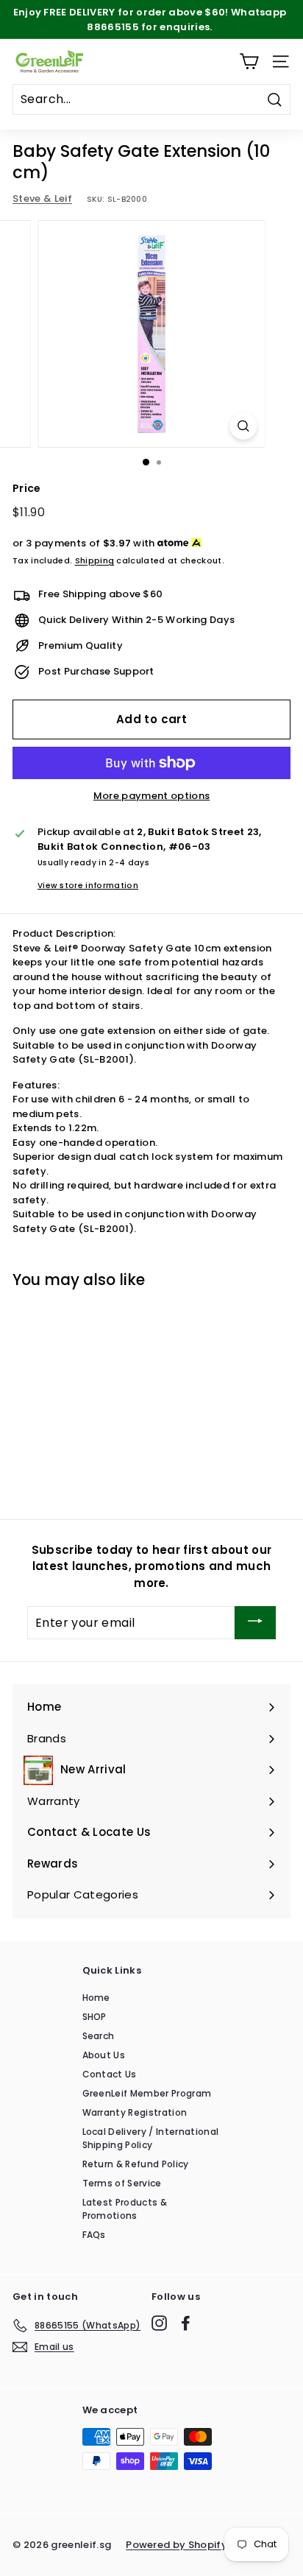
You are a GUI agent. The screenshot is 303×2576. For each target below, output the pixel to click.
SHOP (95, 2017)
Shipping (95, 560)
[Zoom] (244, 426)
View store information (88, 886)
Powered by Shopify (177, 2545)
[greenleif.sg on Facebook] (186, 2323)
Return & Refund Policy (136, 2164)
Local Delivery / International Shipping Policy (151, 2138)
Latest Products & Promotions (125, 2209)
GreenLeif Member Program (147, 2093)
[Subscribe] (255, 1623)
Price (27, 488)
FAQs (94, 2235)
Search (99, 2036)
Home (96, 1998)
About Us (104, 2055)
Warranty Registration (135, 2112)
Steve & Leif (42, 198)
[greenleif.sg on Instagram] (159, 2323)
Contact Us (110, 2074)
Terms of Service (122, 2183)
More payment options (152, 796)
